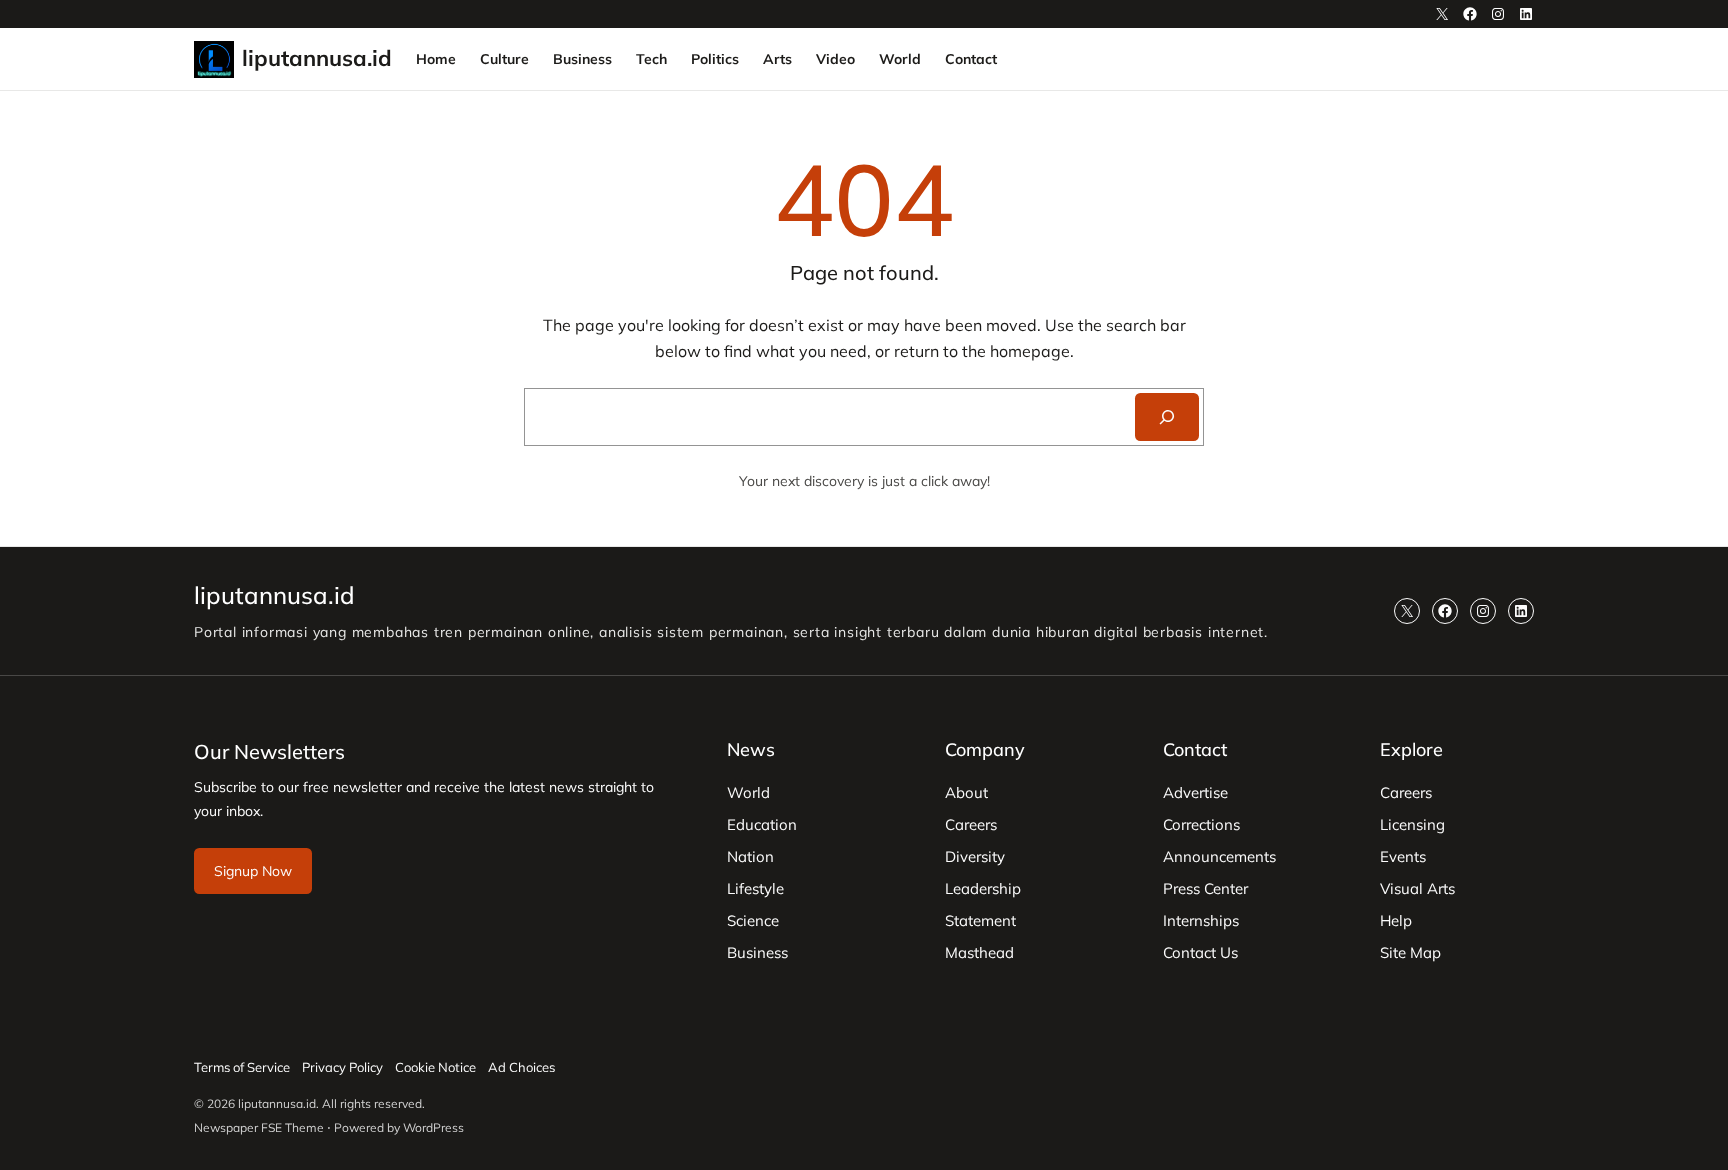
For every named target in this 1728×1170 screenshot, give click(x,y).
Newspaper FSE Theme (259, 1127)
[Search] (1167, 417)
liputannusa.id (317, 58)
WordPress (433, 1127)
